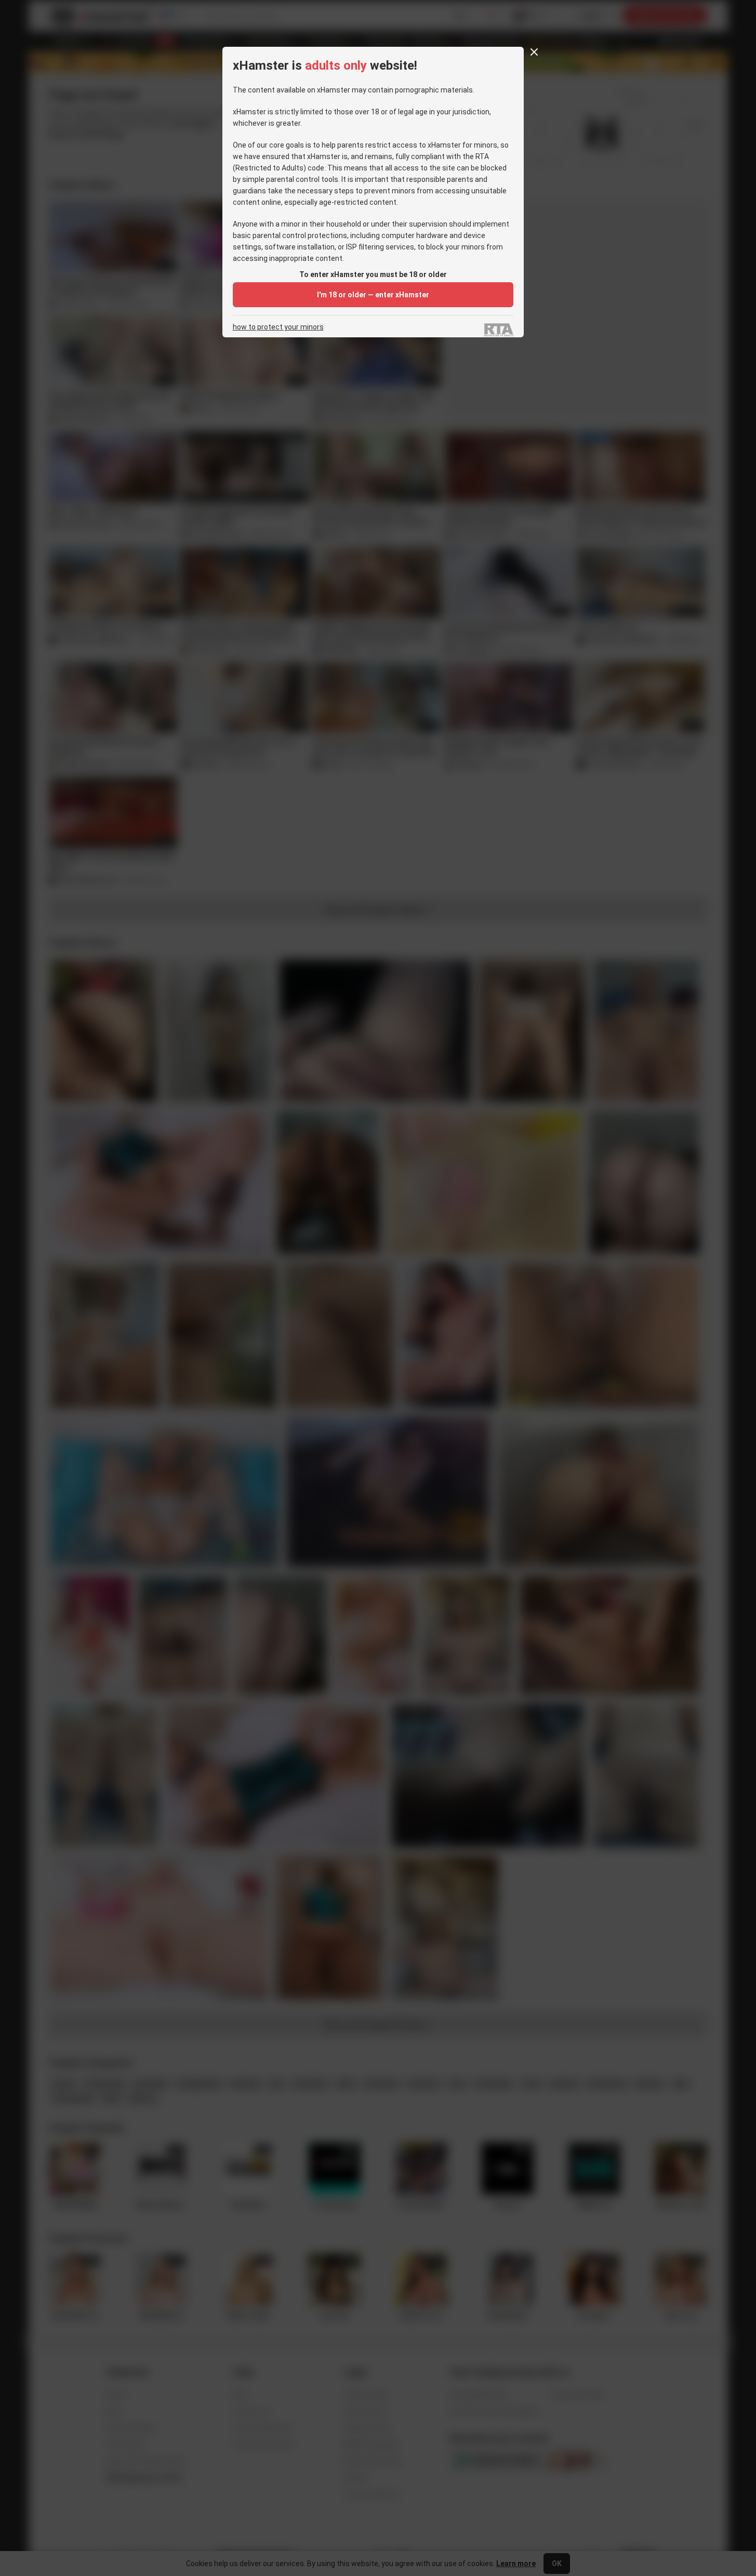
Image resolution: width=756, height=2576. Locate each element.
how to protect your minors (278, 327)
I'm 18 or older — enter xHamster (373, 295)
